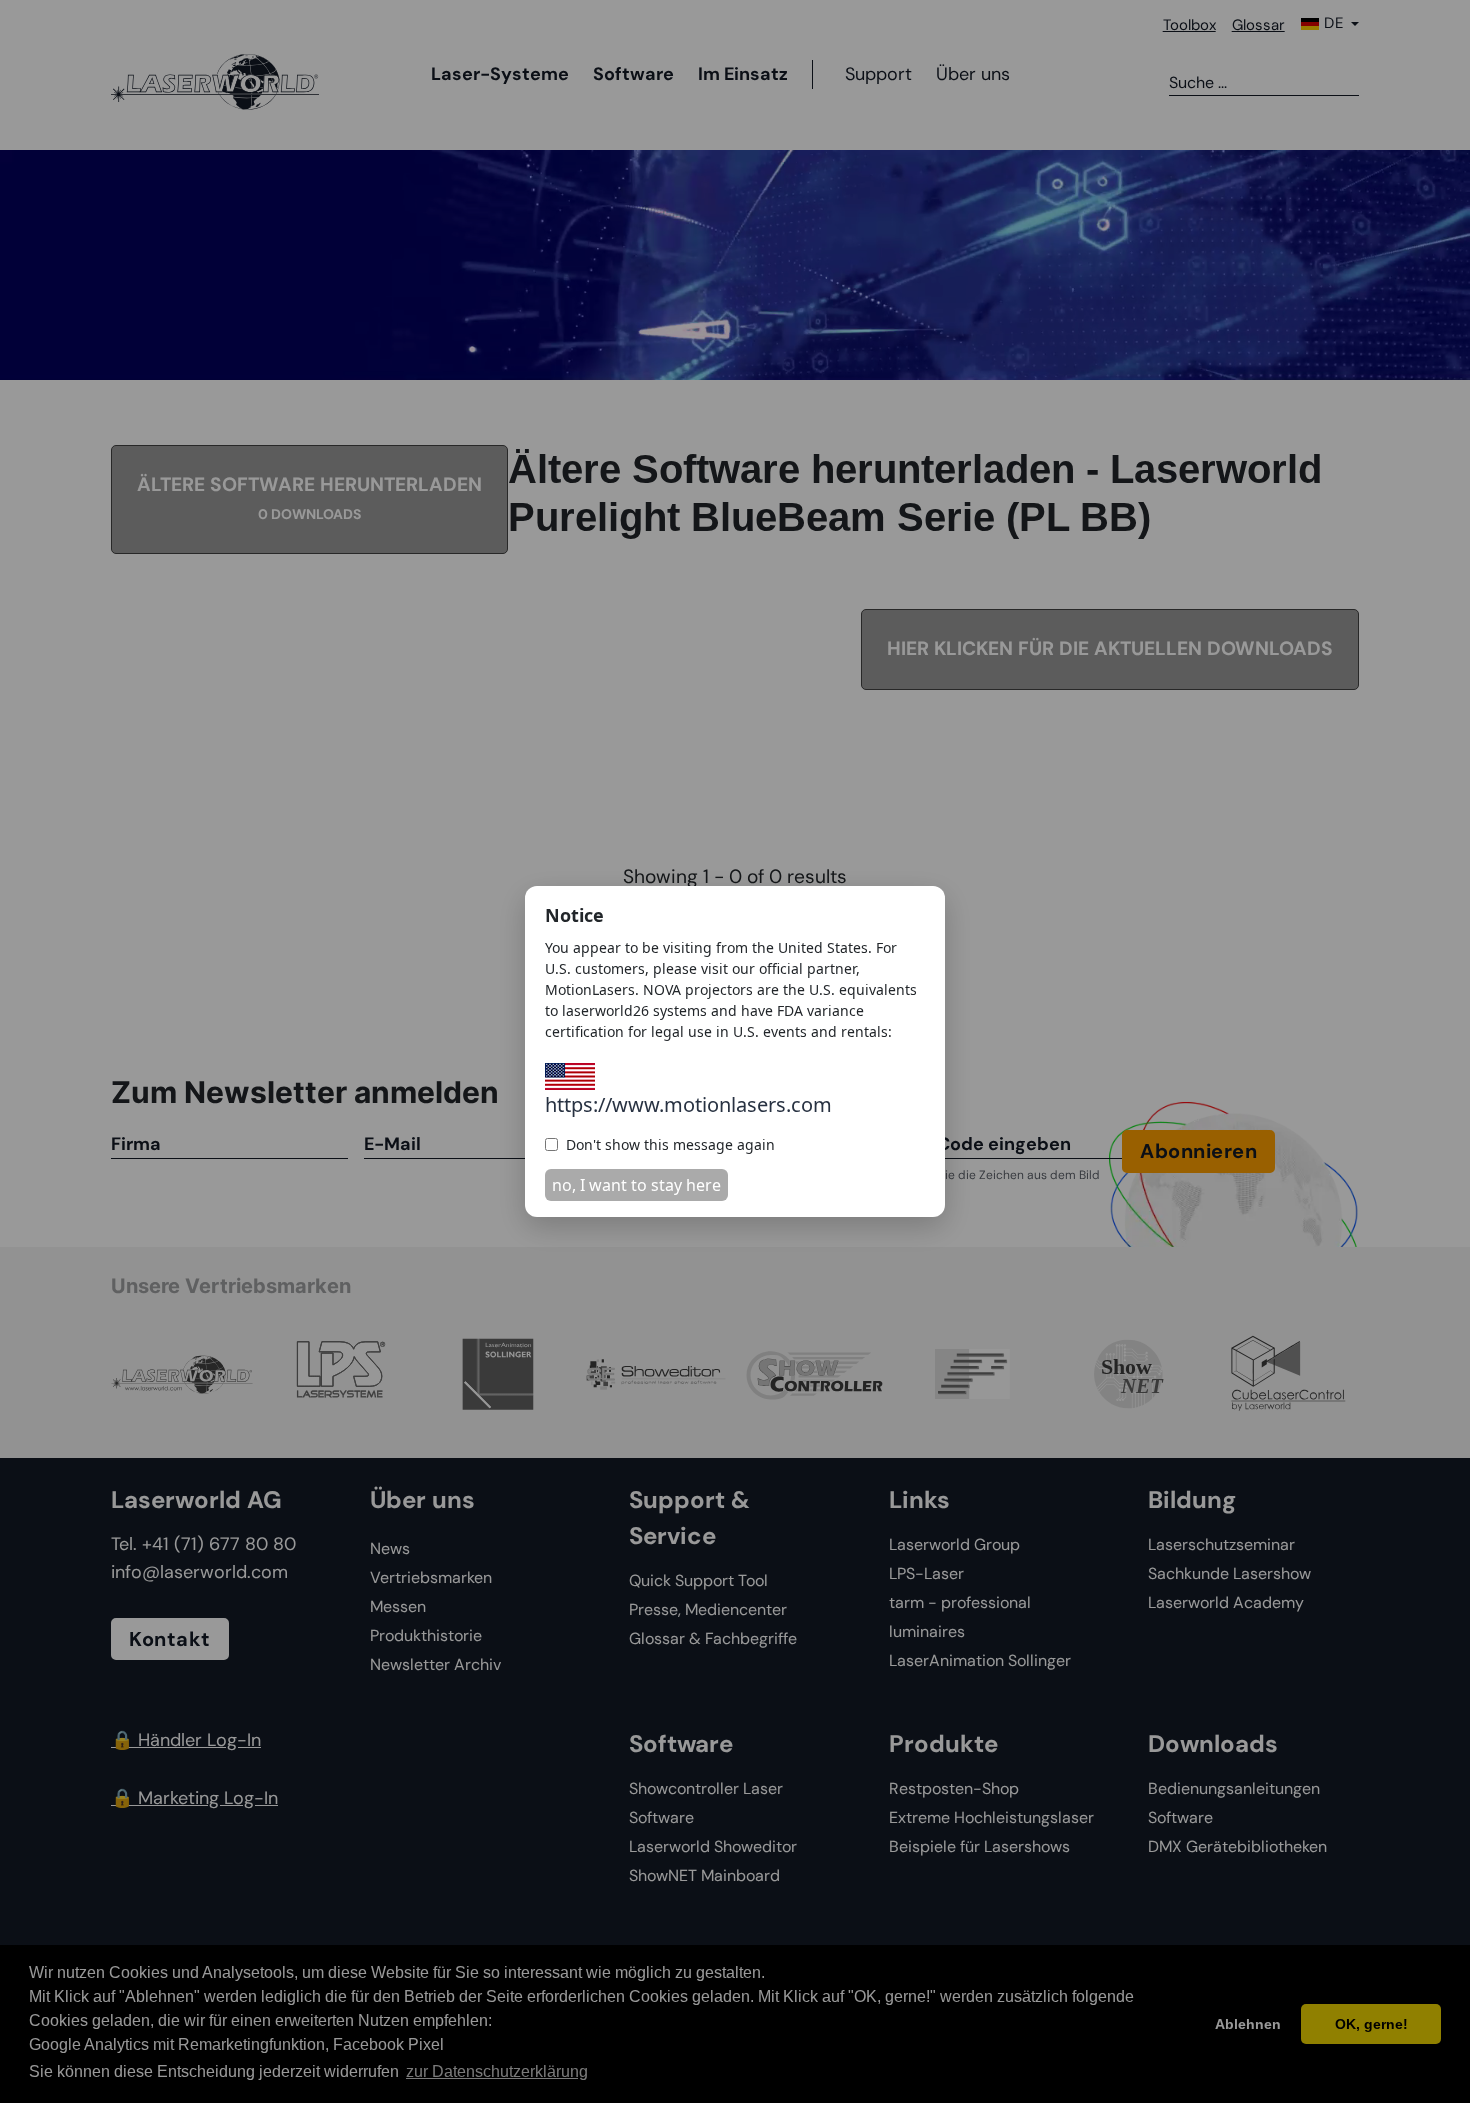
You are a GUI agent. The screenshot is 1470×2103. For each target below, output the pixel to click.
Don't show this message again (670, 1144)
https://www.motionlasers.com (688, 1104)
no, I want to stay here (636, 1185)
